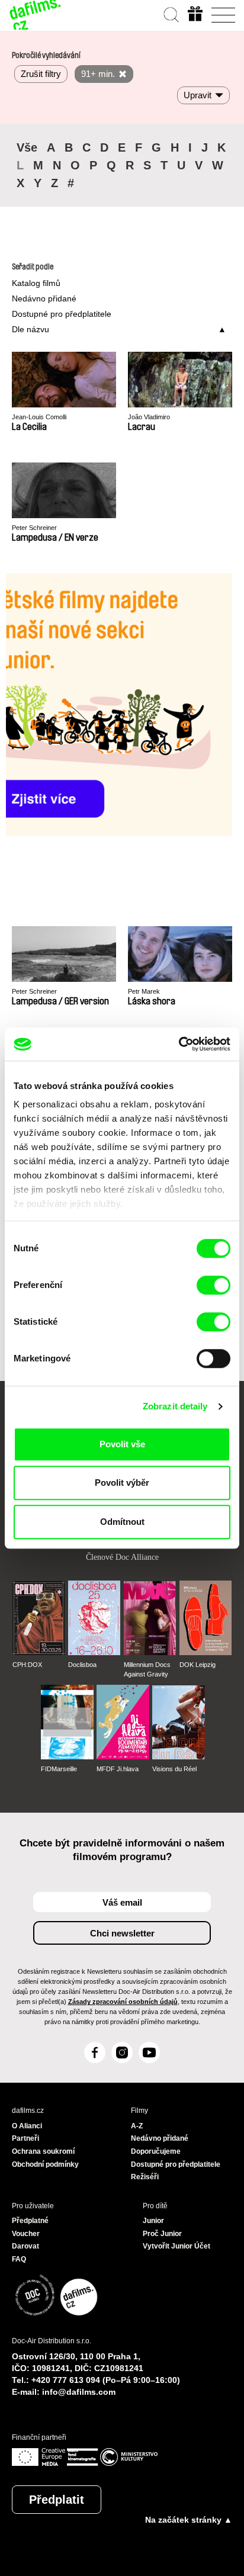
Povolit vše (122, 1444)
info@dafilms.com (79, 2392)
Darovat (25, 2246)
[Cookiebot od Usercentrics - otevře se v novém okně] (179, 1044)
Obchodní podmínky (45, 2164)
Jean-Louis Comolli (39, 417)
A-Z (137, 2126)
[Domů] (36, 15)
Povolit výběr (122, 1483)
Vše (27, 147)
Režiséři (145, 2177)
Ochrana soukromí (43, 2151)
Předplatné (30, 2221)
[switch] (213, 1285)
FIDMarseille (59, 1769)
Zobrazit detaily (175, 1406)
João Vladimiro (149, 417)
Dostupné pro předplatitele (62, 314)
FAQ (19, 2259)
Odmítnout (122, 1522)
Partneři (25, 2138)
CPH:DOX (27, 1665)
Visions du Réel (174, 1769)
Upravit (198, 95)
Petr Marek (144, 991)
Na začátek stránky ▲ (189, 2520)
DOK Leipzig (198, 1665)
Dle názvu (30, 329)
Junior (153, 2221)
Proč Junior (162, 2234)
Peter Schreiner (34, 528)
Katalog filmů (36, 283)
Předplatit (57, 2500)
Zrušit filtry (41, 74)
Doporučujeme (156, 2151)
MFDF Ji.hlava (118, 1769)
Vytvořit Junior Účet (176, 2246)
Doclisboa (82, 1665)
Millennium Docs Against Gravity (147, 1669)
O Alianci (27, 2126)
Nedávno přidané (44, 298)
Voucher (26, 2234)
